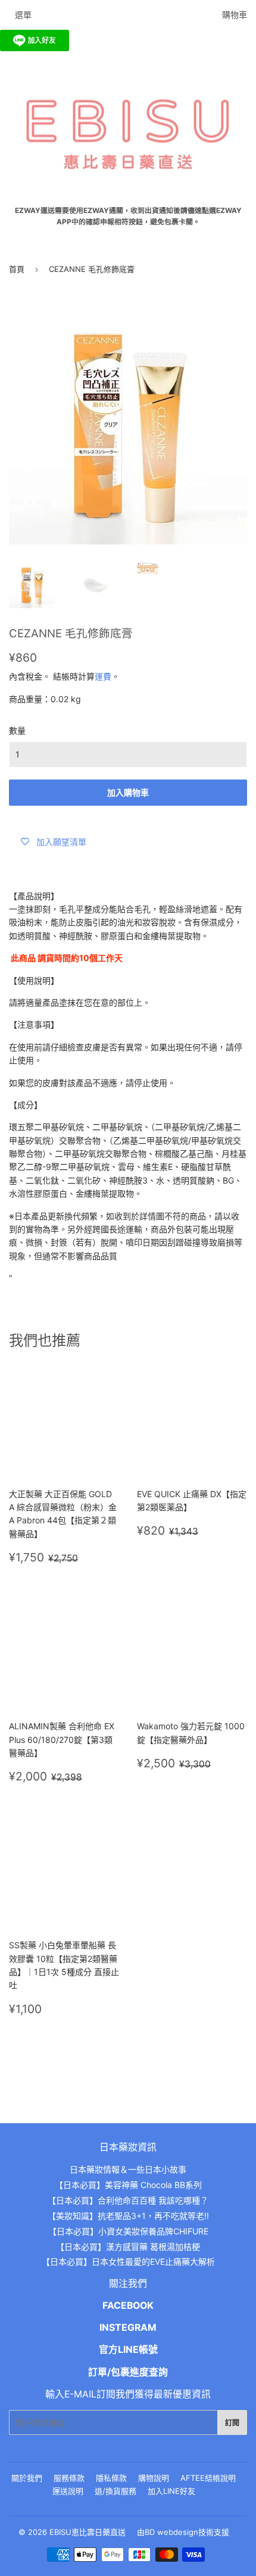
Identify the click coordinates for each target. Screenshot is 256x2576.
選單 (23, 15)
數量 (17, 730)
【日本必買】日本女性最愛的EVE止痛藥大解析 (128, 2262)
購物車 (235, 15)
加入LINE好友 (171, 2491)
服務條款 (69, 2478)
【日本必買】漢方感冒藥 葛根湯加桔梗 (128, 2247)
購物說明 (154, 2478)
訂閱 (232, 2423)
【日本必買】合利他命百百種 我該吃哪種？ (128, 2200)
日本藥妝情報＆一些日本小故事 (128, 2169)
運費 (103, 676)
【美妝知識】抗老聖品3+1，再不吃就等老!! (128, 2216)
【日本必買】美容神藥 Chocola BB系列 (128, 2185)
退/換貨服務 (115, 2491)
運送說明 (68, 2491)
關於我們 (27, 2478)
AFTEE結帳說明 (208, 2478)
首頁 (17, 269)
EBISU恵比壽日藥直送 (88, 2532)
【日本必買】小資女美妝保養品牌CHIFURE (128, 2231)
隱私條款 (111, 2478)
